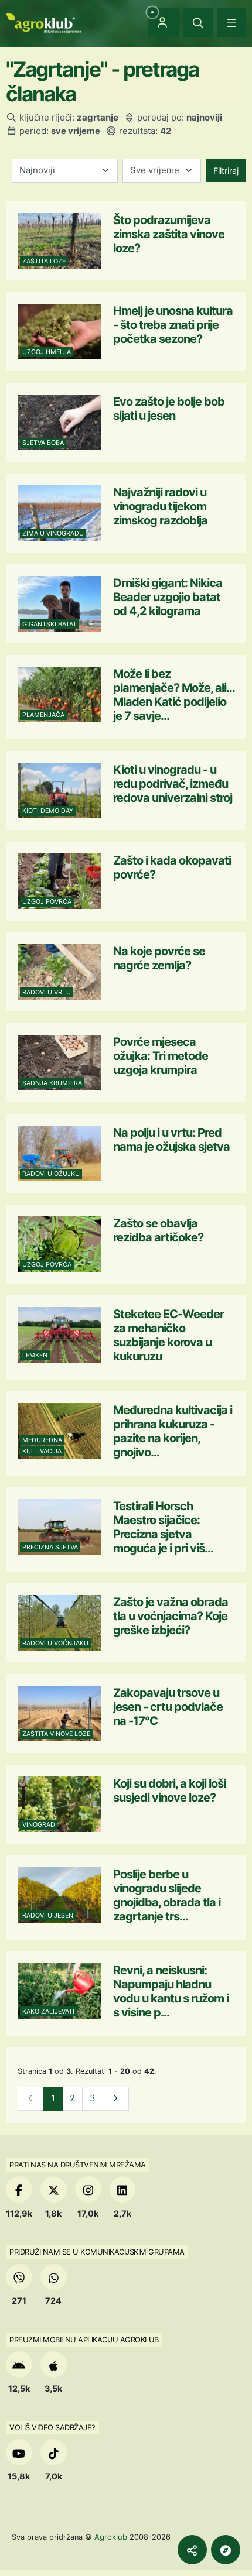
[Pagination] (116, 2099)
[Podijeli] (192, 2550)
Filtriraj (226, 171)
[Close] (198, 22)
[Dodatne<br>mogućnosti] (226, 2550)
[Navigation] (231, 22)
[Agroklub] (43, 22)
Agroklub (111, 2537)
